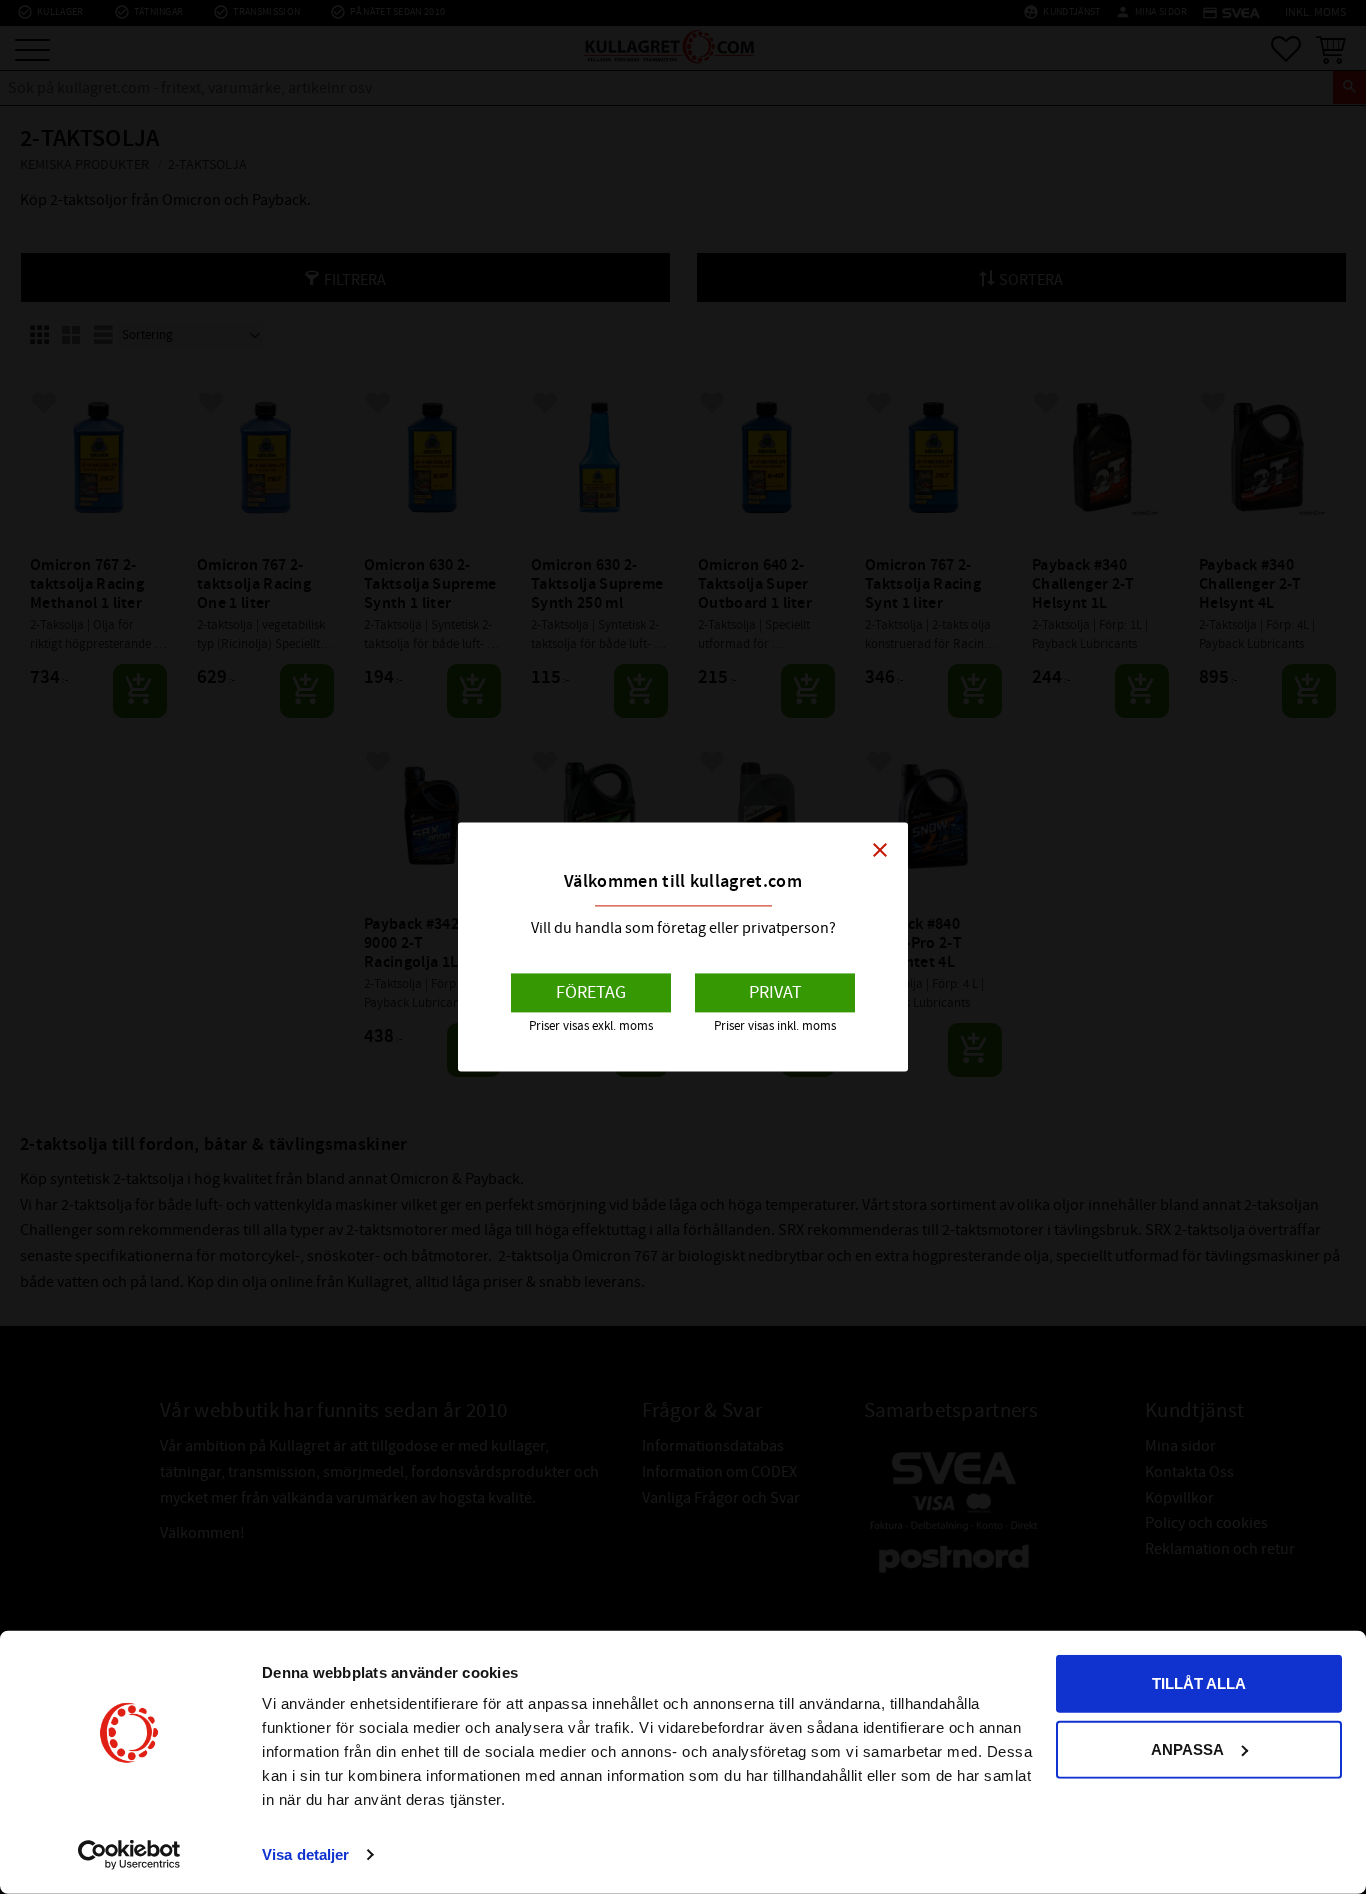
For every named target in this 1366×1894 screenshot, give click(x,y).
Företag (591, 992)
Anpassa (1187, 1748)
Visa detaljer (305, 1854)
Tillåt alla (1199, 1683)
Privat (775, 992)
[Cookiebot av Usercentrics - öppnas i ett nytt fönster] (129, 1855)
